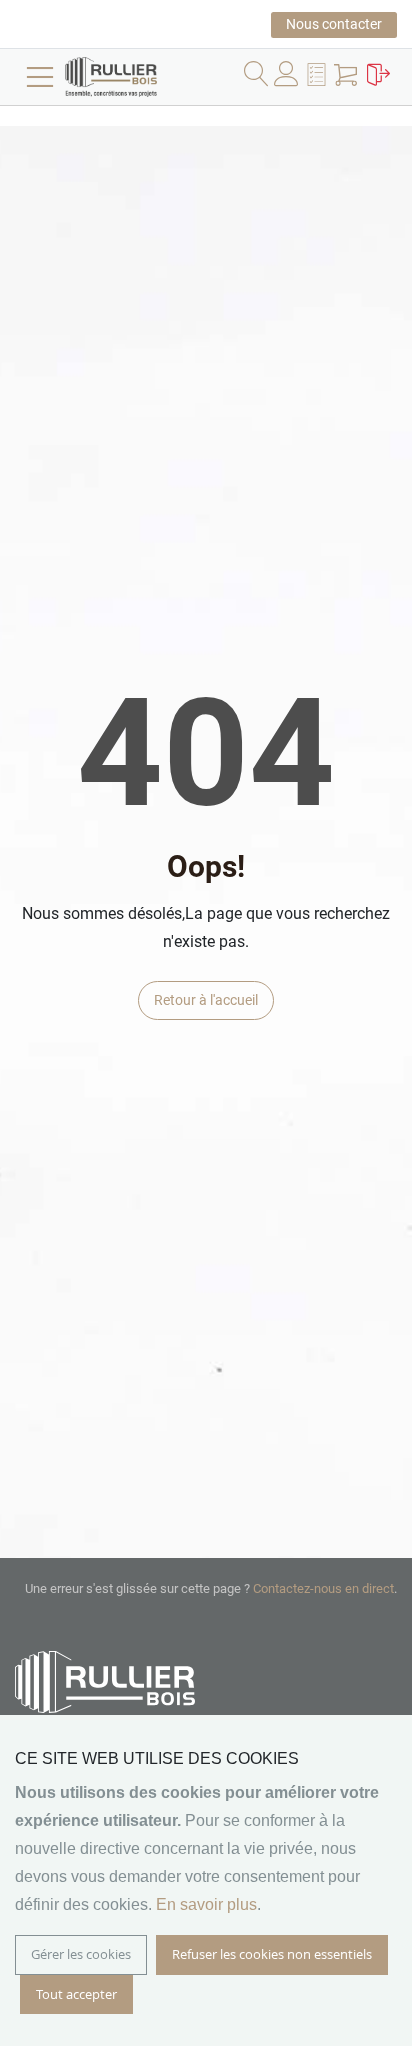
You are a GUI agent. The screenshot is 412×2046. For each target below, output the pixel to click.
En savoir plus (206, 1904)
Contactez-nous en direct (323, 1588)
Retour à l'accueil (206, 1000)
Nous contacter (334, 24)
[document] (206, 1880)
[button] (319, 78)
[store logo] (140, 77)
